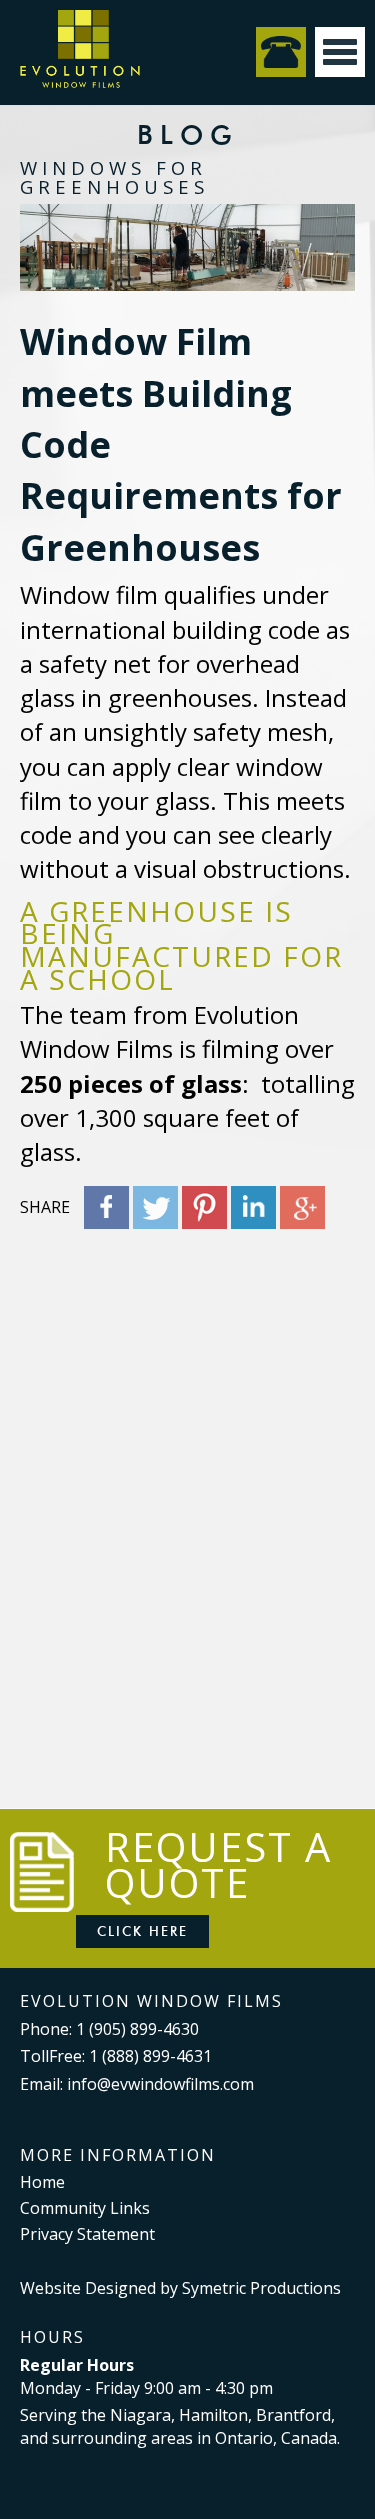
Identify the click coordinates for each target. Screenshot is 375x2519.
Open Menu (340, 52)
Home (42, 2182)
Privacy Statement (87, 2234)
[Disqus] (187, 1489)
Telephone (281, 52)
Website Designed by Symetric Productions (180, 2288)
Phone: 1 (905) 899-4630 (109, 2029)
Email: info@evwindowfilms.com (137, 2084)
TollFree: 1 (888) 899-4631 (116, 2056)
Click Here (142, 1931)
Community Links (85, 2208)
